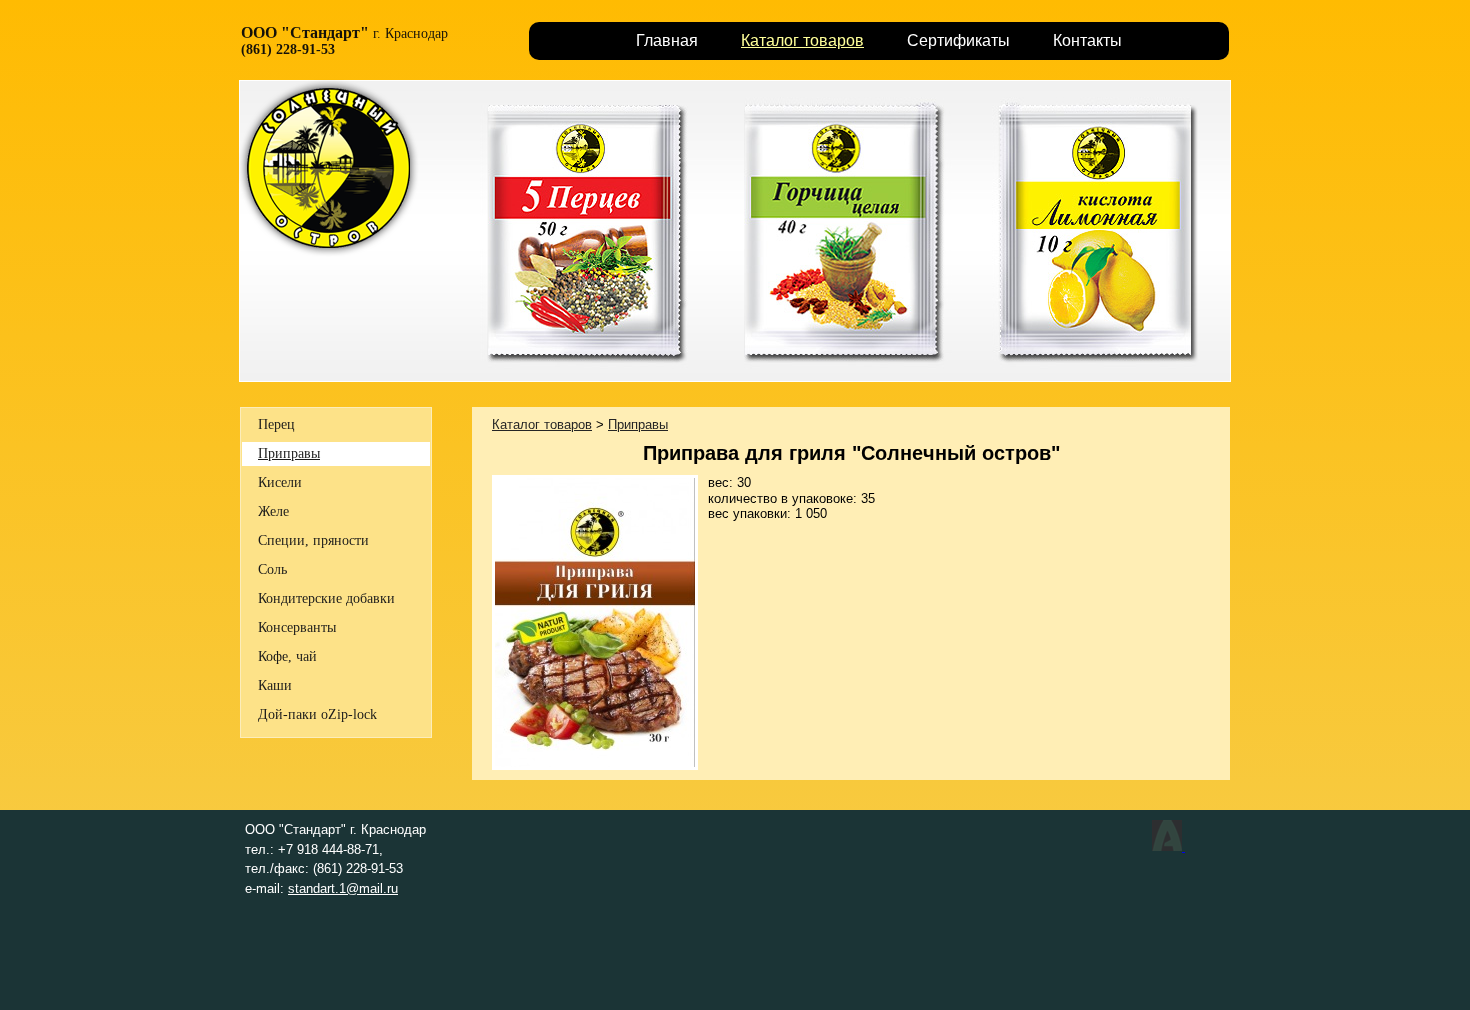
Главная (667, 40)
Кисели (280, 482)
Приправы (289, 453)
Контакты (1087, 40)
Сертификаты (958, 40)
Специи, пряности (313, 540)
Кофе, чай (287, 656)
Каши (275, 685)
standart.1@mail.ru (343, 888)
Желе (273, 511)
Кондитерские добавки (326, 598)
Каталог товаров (802, 40)
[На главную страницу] (328, 252)
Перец (276, 424)
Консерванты (297, 627)
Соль (272, 569)
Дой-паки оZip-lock (317, 714)
